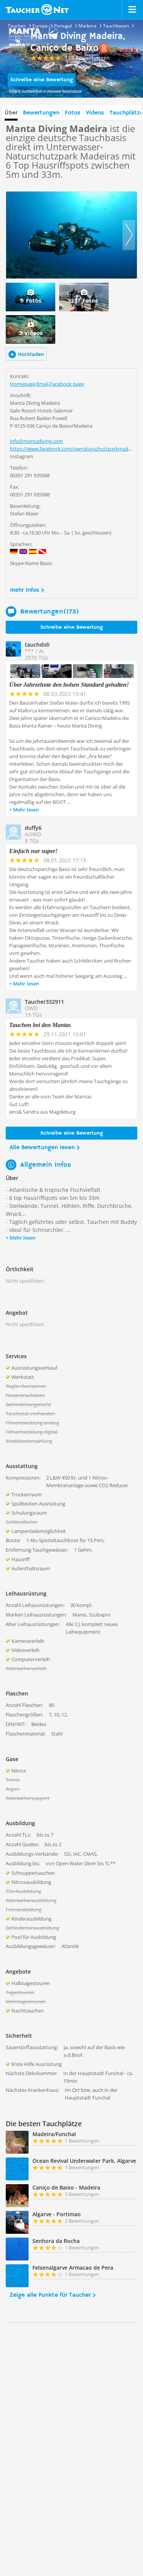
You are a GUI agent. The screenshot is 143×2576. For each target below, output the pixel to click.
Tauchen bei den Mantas (40, 1025)
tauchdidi (37, 645)
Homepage (22, 384)
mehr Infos (25, 590)
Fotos (73, 113)
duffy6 (33, 828)
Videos (95, 113)
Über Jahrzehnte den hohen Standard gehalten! (69, 685)
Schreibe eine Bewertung (42, 80)
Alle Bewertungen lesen (42, 1148)
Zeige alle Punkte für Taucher (50, 2295)
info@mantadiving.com (36, 441)
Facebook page (67, 384)
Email (42, 384)
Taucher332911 (44, 1002)
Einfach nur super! (33, 851)
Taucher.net (37, 10)
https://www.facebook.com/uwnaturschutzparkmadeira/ (74, 449)
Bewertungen (41, 113)
